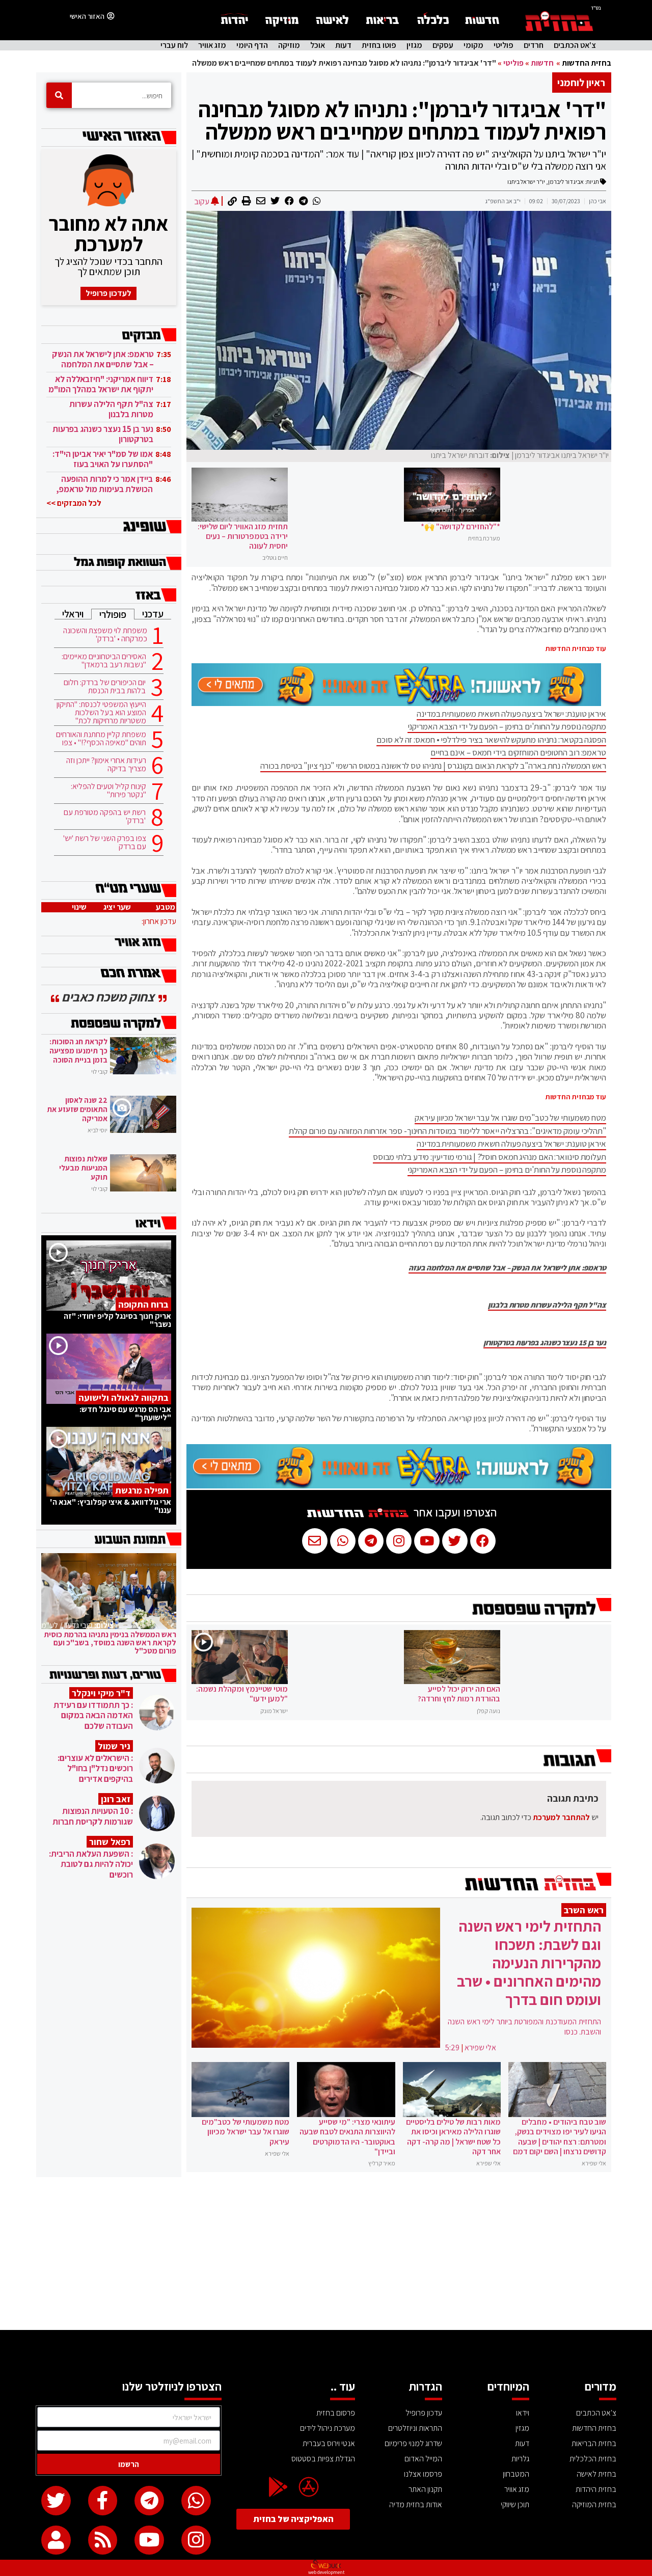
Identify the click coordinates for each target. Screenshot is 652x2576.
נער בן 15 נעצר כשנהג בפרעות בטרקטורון (545, 1343)
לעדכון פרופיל (108, 293)
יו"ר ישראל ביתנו (526, 182)
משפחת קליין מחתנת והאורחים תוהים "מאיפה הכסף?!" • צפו (101, 739)
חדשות (542, 63)
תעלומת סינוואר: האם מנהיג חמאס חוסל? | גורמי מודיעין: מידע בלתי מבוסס (490, 1157)
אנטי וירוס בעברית (329, 2443)
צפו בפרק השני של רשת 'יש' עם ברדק (105, 843)
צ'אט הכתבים (575, 45)
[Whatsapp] (196, 2501)
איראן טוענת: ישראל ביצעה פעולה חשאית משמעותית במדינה (511, 714)
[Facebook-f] (103, 2501)
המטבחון (516, 2474)
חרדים (534, 45)
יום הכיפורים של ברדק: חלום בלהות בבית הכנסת (105, 687)
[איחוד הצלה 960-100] (396, 703)
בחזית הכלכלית (593, 2459)
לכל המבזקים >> (74, 503)
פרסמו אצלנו (423, 2474)
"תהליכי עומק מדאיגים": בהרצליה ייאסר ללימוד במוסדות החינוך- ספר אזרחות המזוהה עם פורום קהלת (447, 1131)
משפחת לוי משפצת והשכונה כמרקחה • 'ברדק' (105, 635)
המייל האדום (423, 2459)
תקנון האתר (425, 2489)
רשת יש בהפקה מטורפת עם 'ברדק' (105, 817)
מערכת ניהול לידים (328, 2428)
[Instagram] (196, 2540)
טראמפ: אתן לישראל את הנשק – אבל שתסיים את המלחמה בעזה (507, 1268)
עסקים (443, 45)
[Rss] (103, 2540)
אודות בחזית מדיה (416, 2504)
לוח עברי (174, 45)
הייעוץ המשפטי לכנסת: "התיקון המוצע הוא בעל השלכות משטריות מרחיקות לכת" (101, 713)
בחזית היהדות (596, 2489)
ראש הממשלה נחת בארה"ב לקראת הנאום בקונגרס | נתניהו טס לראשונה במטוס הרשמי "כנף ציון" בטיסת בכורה (433, 766)
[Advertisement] (326, 2254)
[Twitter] (56, 2501)
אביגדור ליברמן (566, 182)
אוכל (318, 45)
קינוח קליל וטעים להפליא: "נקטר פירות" (108, 791)
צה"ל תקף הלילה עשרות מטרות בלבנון (547, 1305)
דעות (343, 45)
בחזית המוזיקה (594, 2504)
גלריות (520, 2459)
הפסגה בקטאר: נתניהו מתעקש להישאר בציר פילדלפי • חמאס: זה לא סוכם (491, 740)
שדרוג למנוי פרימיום (413, 2443)
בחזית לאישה (596, 2474)
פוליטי (504, 45)
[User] (56, 2540)
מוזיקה (289, 45)
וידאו (523, 2413)
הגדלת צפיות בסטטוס (323, 2459)
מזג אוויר (212, 45)
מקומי (473, 45)
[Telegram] (149, 2501)
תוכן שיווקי (515, 2504)
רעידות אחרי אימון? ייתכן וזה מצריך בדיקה (106, 765)
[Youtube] (149, 2540)
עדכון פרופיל (424, 2413)
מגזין (414, 45)
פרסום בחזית (336, 2413)
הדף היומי (252, 45)
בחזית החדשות (587, 63)
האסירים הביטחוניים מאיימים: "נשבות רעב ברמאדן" (104, 661)
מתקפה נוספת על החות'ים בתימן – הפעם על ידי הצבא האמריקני (507, 726)
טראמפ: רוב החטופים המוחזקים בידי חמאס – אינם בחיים (518, 752)
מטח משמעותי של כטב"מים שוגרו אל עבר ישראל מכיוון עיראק (510, 1118)
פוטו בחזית (379, 45)
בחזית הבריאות (594, 2443)
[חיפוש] (59, 95)
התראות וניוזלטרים (415, 2428)
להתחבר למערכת (561, 1817)
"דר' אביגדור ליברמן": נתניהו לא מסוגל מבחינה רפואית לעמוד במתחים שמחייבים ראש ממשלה (402, 120)
